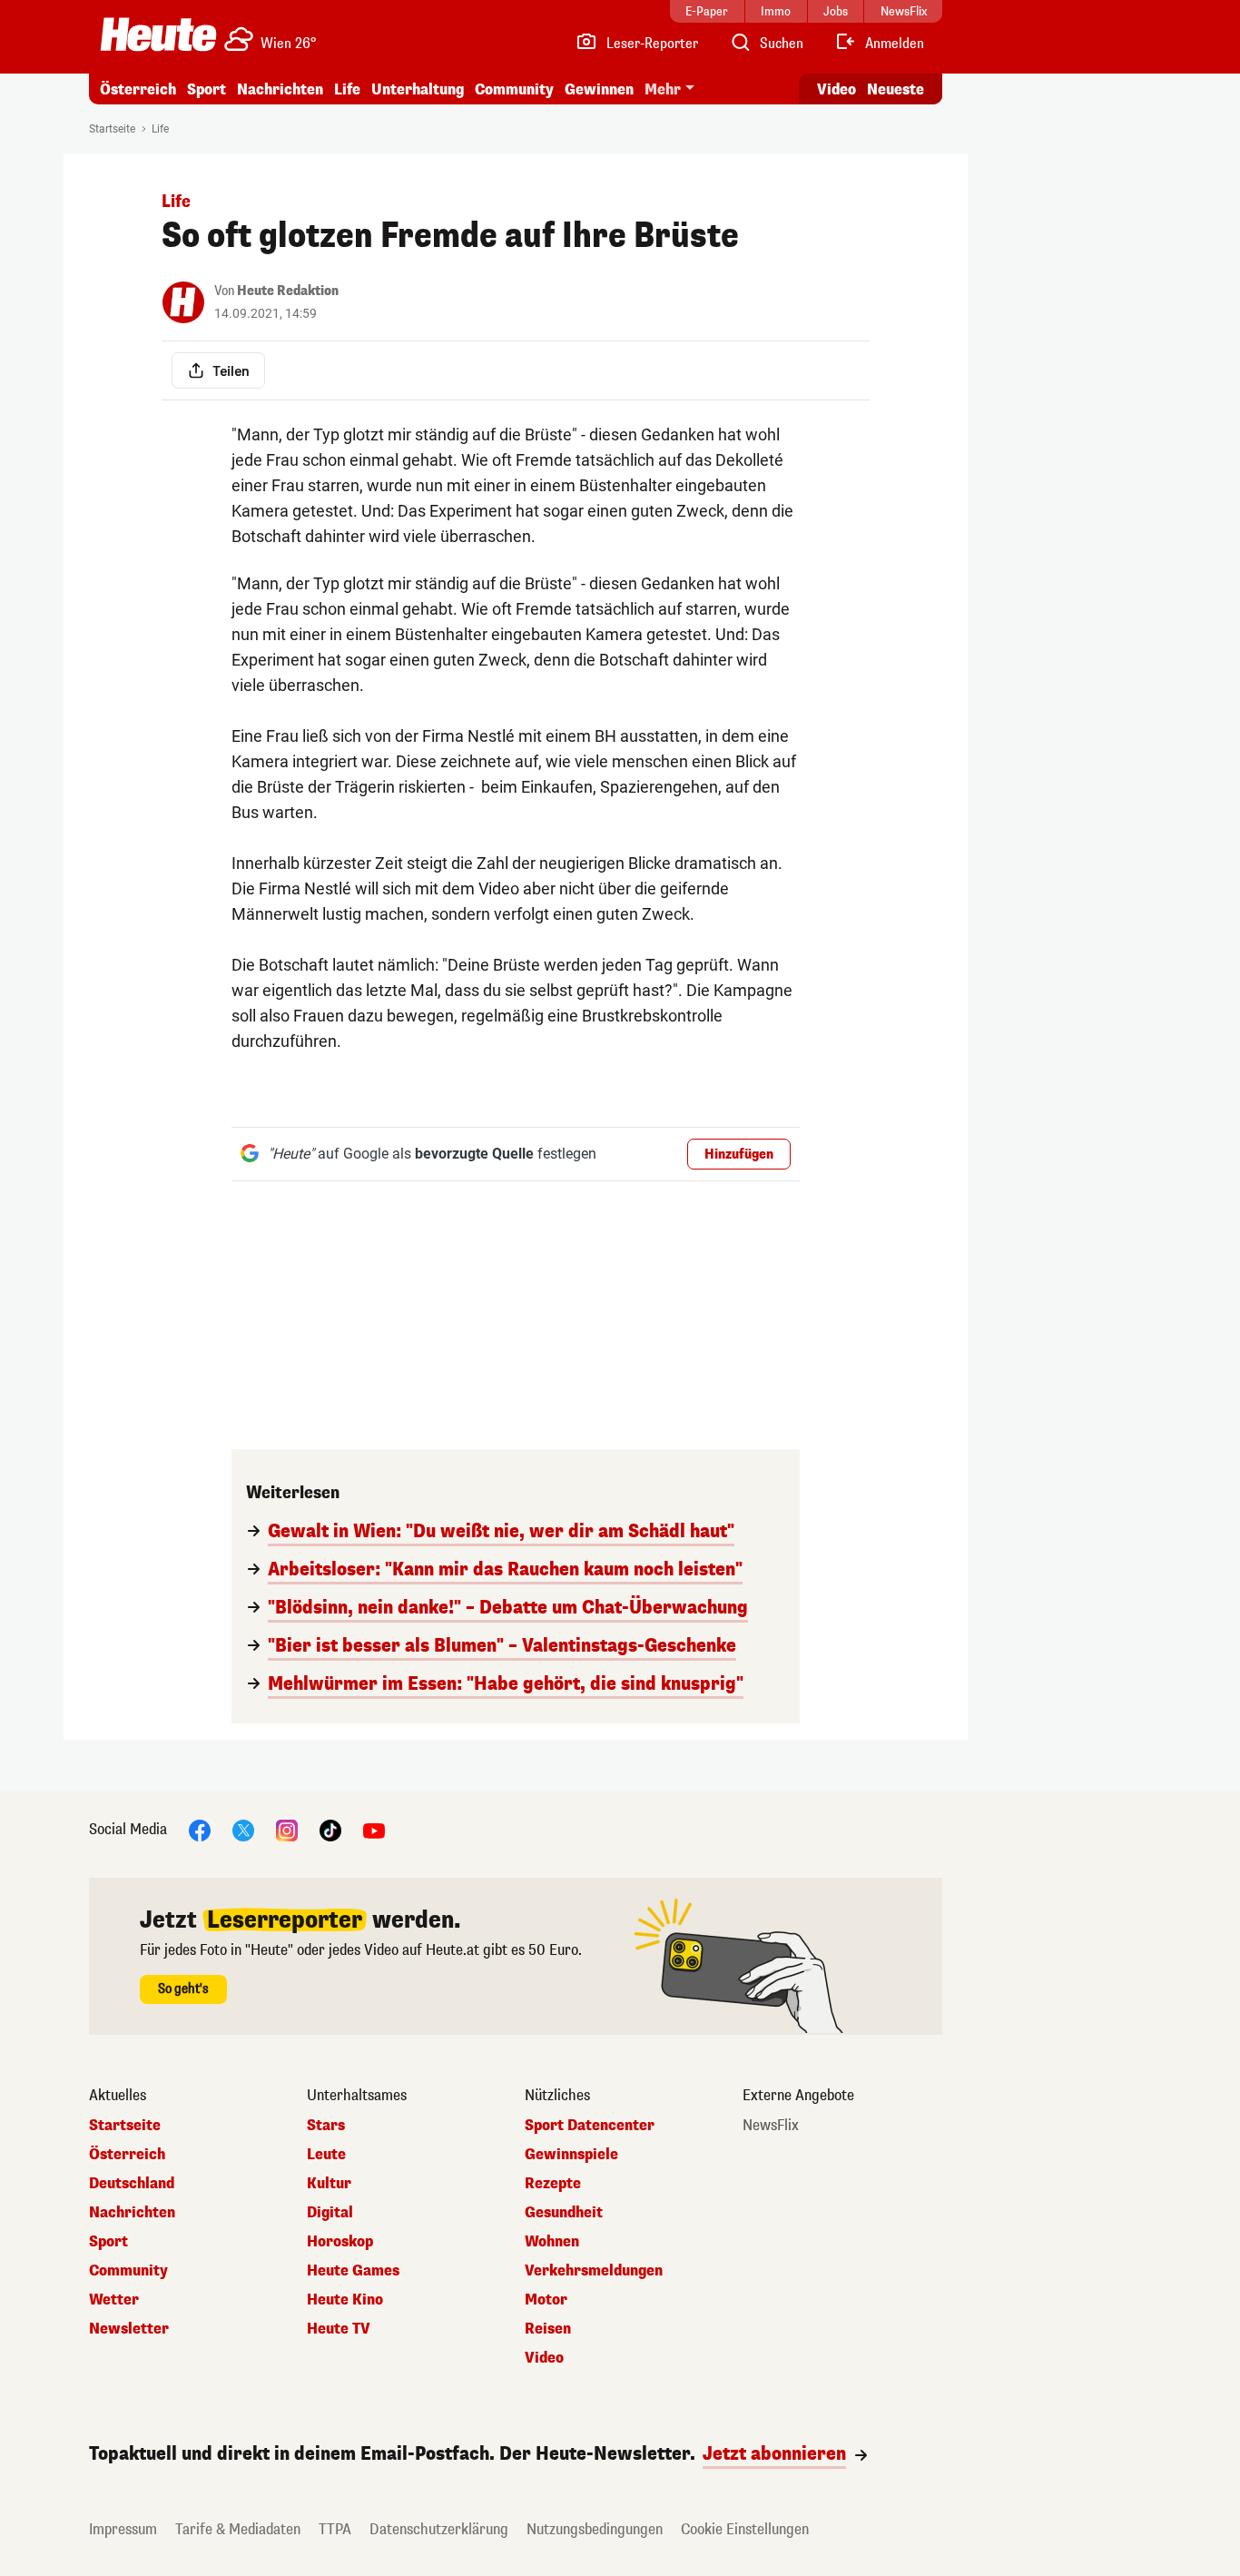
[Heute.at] (158, 35)
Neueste (896, 89)
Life (347, 89)
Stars (326, 2126)
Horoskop (340, 2242)
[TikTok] (330, 1829)
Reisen (548, 2329)
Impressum (123, 2529)
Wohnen (552, 2242)
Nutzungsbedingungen (595, 2529)
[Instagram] (287, 1829)
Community (514, 89)
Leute (326, 2155)
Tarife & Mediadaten (238, 2529)
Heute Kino (345, 2300)
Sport (207, 89)
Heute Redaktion (288, 291)
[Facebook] (200, 1829)
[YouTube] (374, 1829)
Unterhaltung (418, 89)
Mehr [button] (663, 89)
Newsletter (129, 2329)
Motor (546, 2300)
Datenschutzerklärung (439, 2529)
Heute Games (353, 2271)
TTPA (335, 2529)
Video (837, 89)
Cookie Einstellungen (745, 2529)
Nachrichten (132, 2213)
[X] (243, 1829)
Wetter (114, 2300)
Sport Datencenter (590, 2126)
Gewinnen (599, 89)
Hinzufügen (739, 1155)
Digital (330, 2213)
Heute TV (339, 2329)
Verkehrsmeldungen (594, 2271)
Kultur (329, 2184)
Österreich (138, 89)
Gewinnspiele (571, 2155)
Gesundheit (564, 2213)
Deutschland (132, 2184)
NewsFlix (771, 2126)
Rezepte (553, 2184)
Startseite (112, 129)
